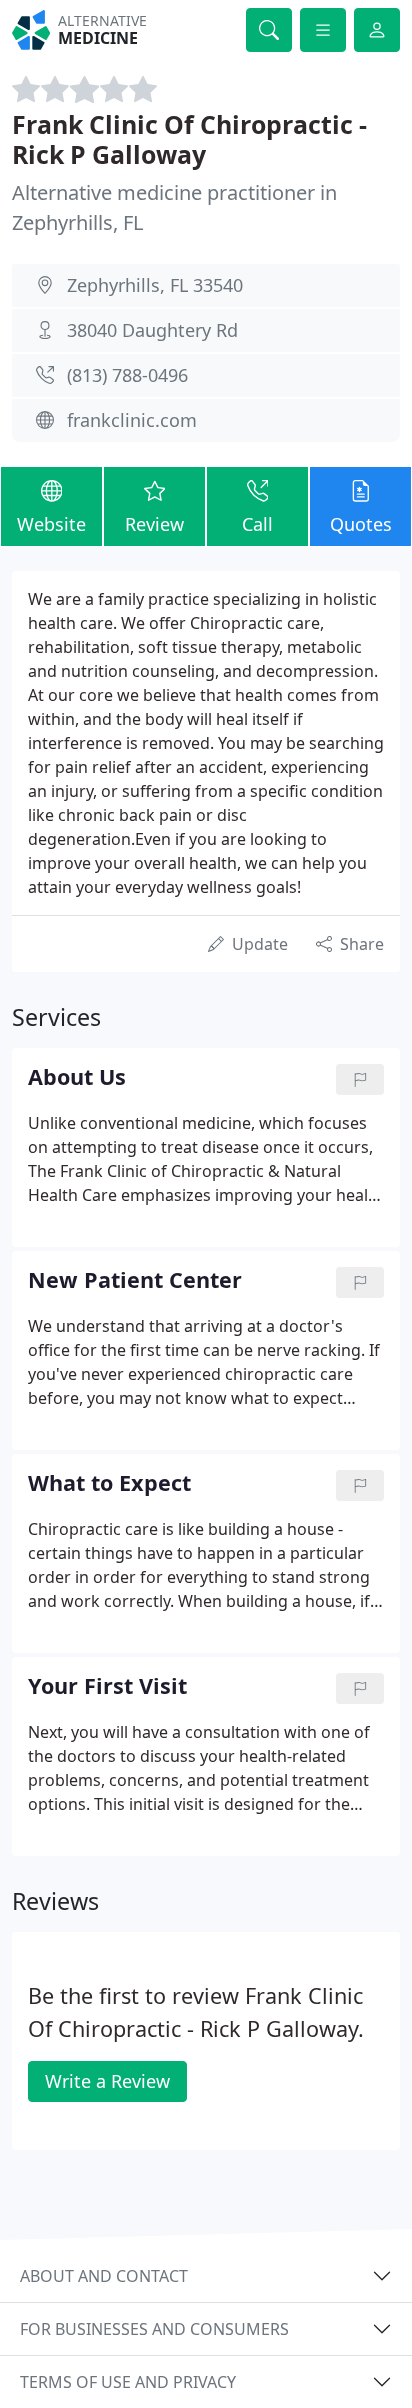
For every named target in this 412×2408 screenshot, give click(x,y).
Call (257, 524)
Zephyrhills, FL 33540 (155, 285)
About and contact (104, 2276)
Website (51, 524)
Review (154, 524)
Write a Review (107, 2081)
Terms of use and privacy (128, 2382)
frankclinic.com (132, 420)
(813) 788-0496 (127, 375)
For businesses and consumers (154, 2329)
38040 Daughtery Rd (152, 330)
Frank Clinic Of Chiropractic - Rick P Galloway (189, 139)
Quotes (361, 524)
